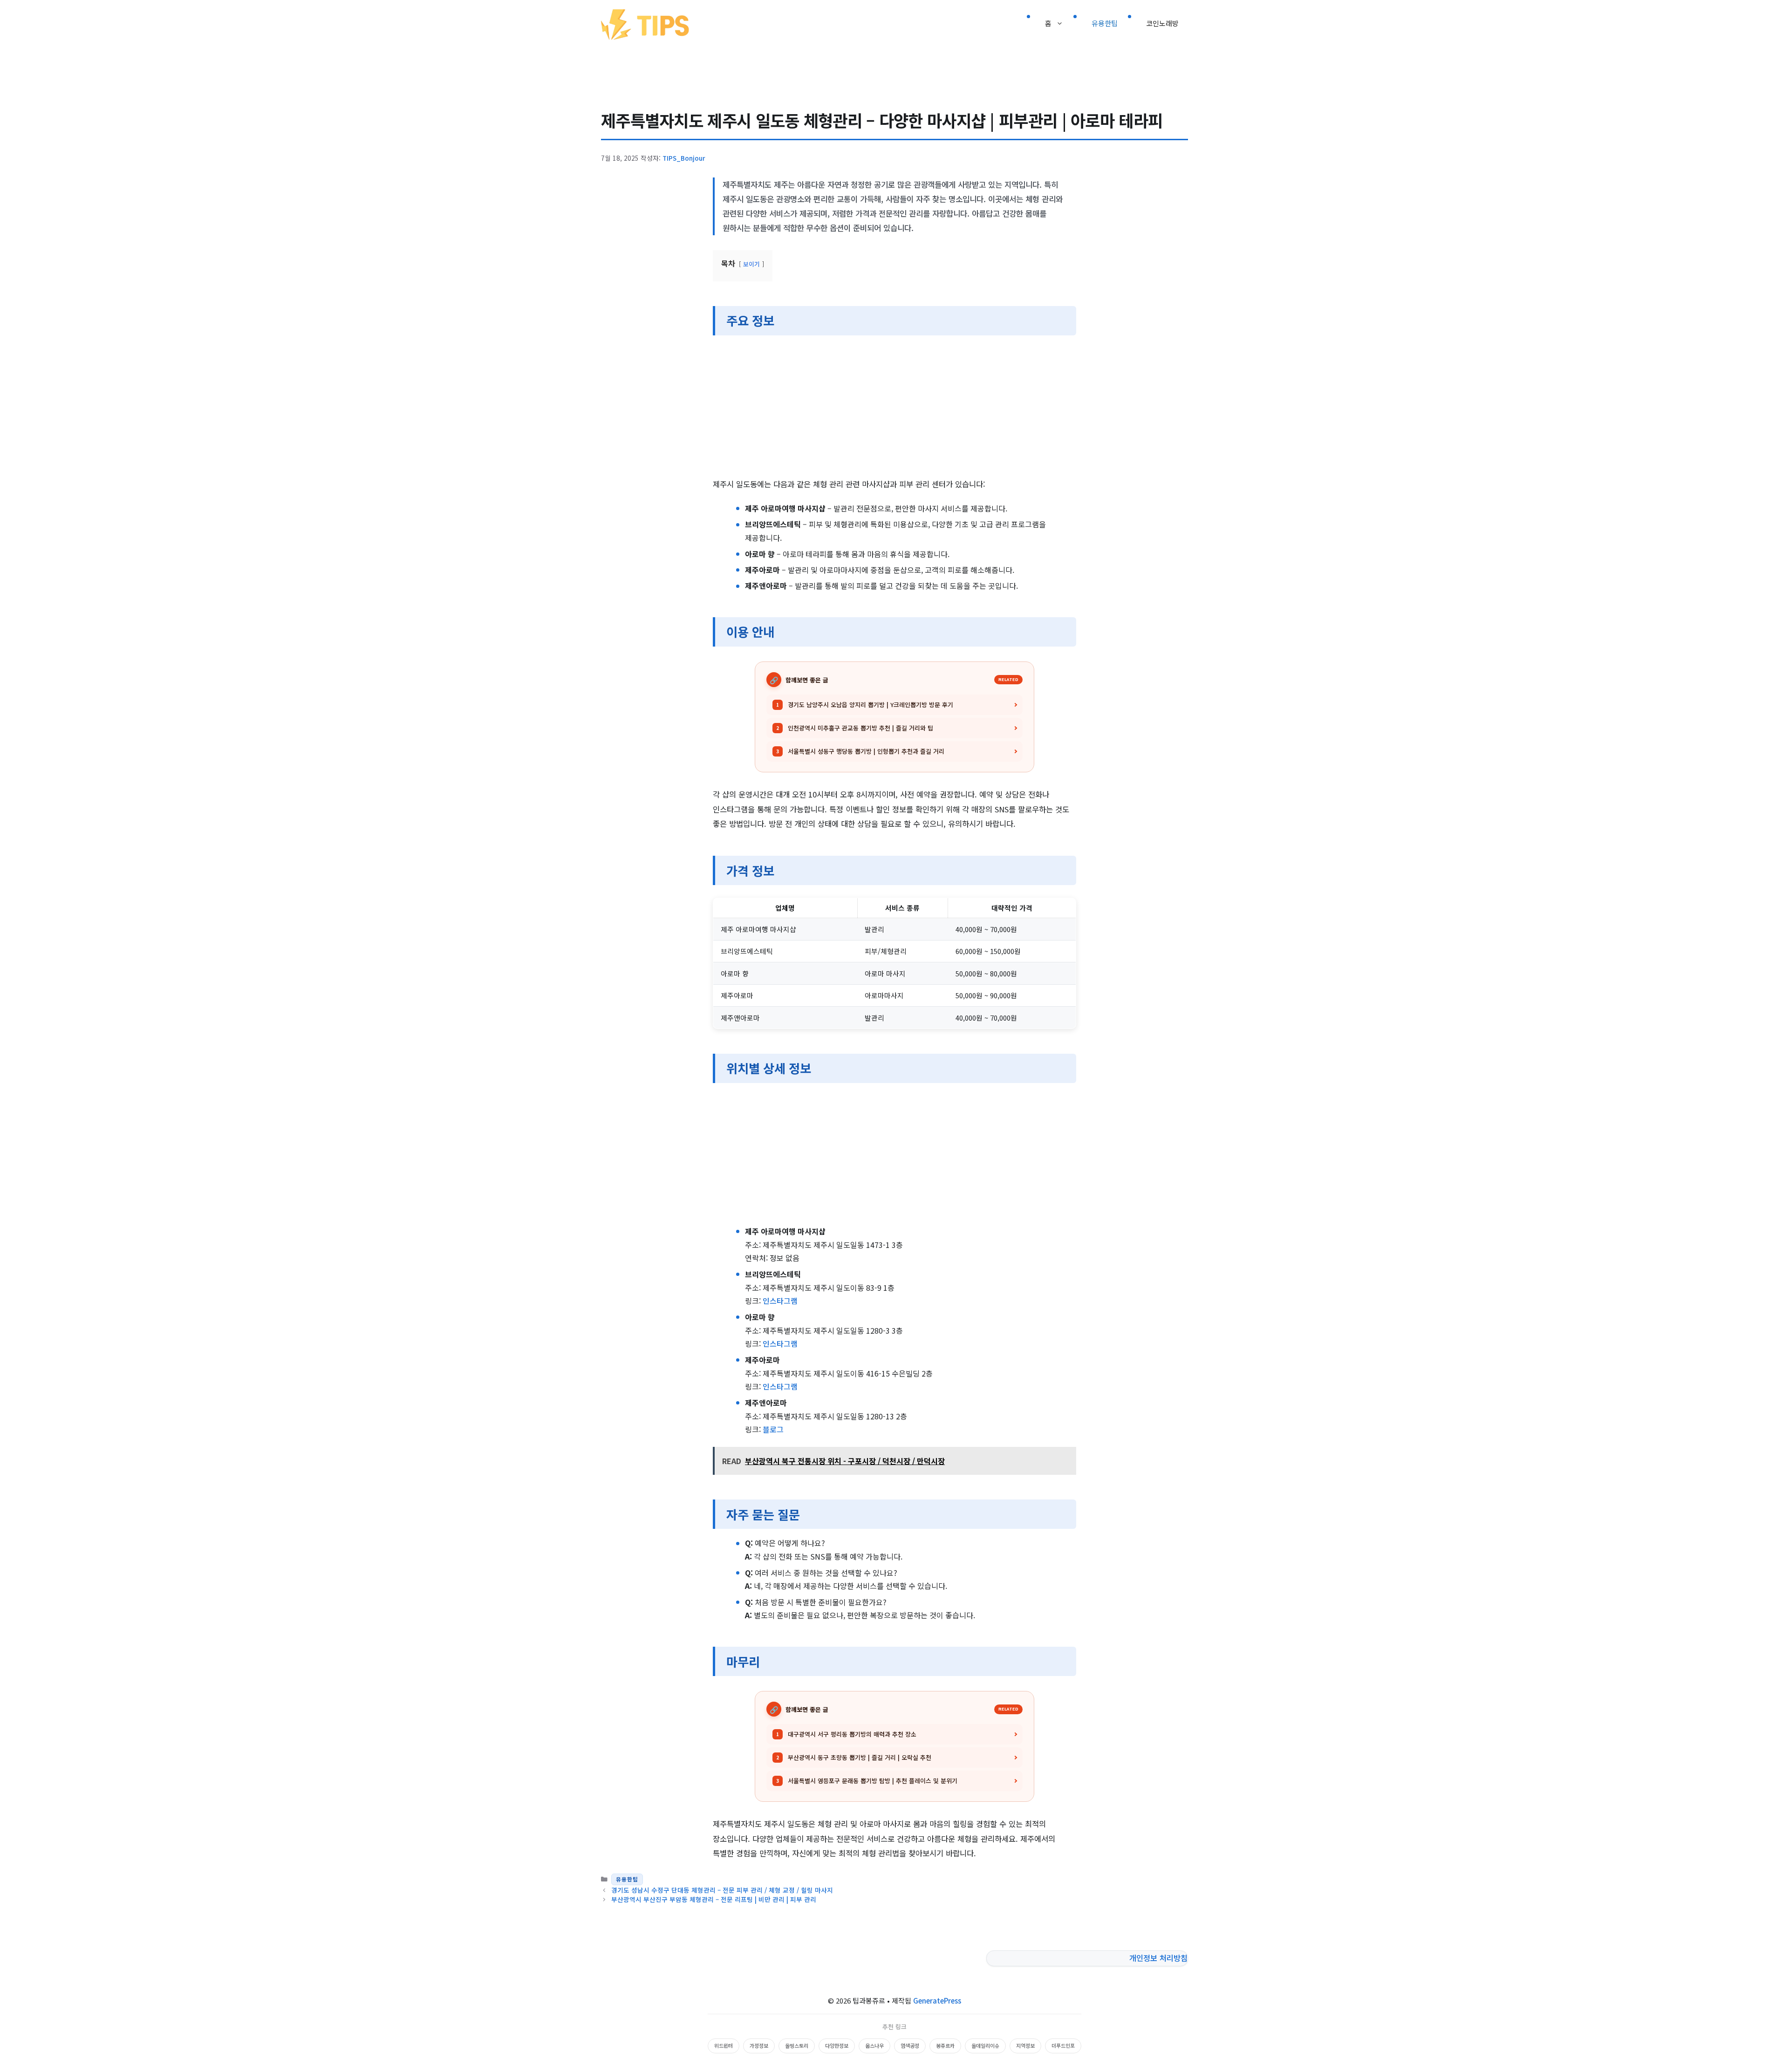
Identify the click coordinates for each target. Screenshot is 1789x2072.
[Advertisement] (894, 408)
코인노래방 (1162, 23)
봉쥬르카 (945, 2045)
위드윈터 (724, 2045)
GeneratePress (937, 2000)
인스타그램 (780, 1301)
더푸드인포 (1063, 2045)
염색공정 (910, 2045)
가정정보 (759, 2045)
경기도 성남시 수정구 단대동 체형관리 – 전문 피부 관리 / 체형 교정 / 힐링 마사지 (722, 1890)
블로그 (773, 1429)
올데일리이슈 (985, 2045)
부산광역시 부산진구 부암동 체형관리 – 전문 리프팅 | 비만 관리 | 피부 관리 (714, 1899)
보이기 (751, 264)
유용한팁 (1105, 23)
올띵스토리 (797, 2045)
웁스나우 (874, 2045)
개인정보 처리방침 (1158, 1958)
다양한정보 (837, 2045)
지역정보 (1025, 2045)
